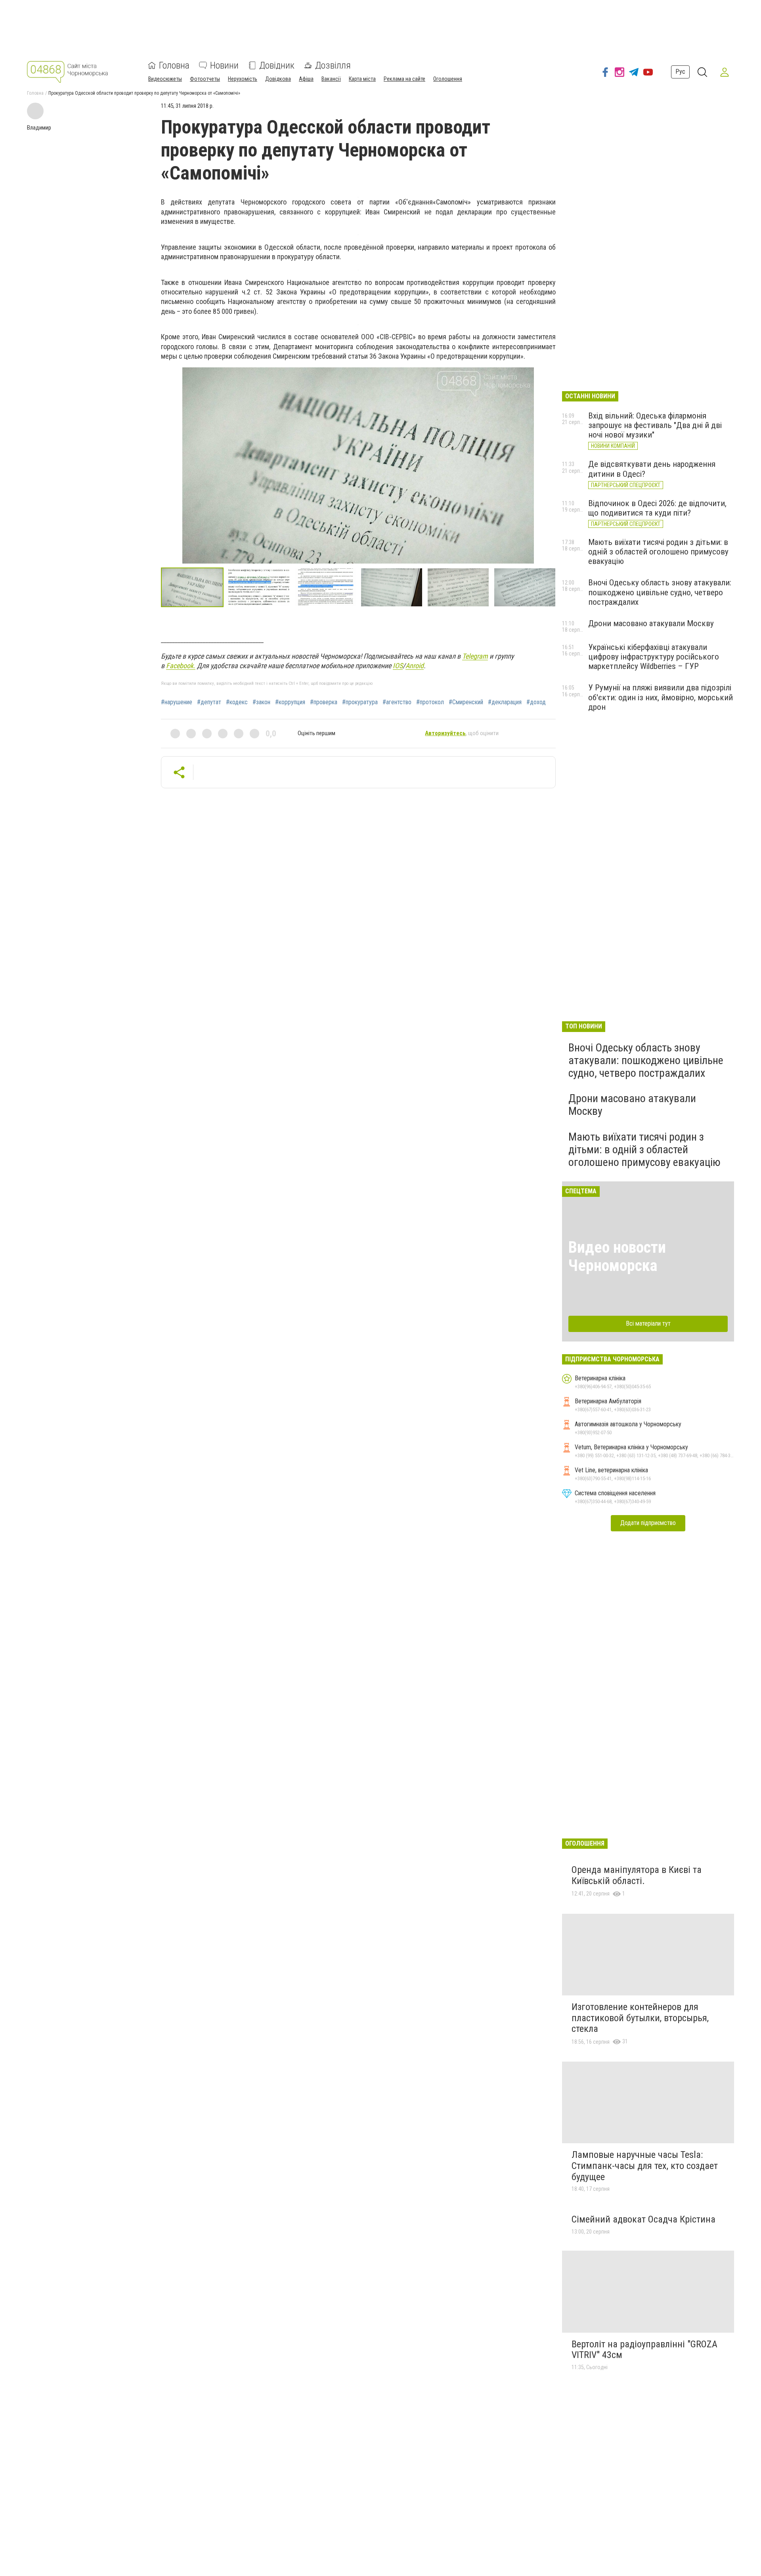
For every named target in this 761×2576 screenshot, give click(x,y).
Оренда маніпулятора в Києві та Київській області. (637, 1875)
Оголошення (448, 79)
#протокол (430, 702)
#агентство (397, 702)
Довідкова (278, 79)
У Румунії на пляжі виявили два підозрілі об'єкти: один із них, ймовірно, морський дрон (661, 697)
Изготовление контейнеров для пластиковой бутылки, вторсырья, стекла (640, 2018)
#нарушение (177, 702)
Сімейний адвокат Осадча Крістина (643, 2219)
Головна (174, 65)
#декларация (505, 702)
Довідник (277, 65)
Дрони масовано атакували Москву (651, 623)
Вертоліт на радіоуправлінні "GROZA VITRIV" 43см (644, 2350)
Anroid (415, 666)
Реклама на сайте (404, 79)
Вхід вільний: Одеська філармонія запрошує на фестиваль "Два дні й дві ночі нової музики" (655, 425)
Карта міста (362, 79)
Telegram (475, 656)
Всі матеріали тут (648, 1323)
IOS (398, 666)
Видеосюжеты (165, 79)
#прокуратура (360, 702)
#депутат (209, 702)
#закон (261, 702)
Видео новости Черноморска (617, 1256)
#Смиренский (466, 702)
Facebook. (181, 666)
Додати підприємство (648, 1523)
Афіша (306, 79)
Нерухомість (243, 79)
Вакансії (331, 79)
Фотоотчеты (205, 79)
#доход (536, 702)
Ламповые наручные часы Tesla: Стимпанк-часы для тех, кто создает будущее (645, 2166)
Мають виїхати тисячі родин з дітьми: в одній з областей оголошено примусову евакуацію (658, 552)
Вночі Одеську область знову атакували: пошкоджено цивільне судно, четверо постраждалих (660, 592)
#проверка (324, 702)
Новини (224, 65)
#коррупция (290, 702)
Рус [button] (680, 72)
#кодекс (237, 702)
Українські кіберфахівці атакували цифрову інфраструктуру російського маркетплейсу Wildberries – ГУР (654, 657)
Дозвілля (333, 65)
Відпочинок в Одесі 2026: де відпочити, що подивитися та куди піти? (657, 508)
